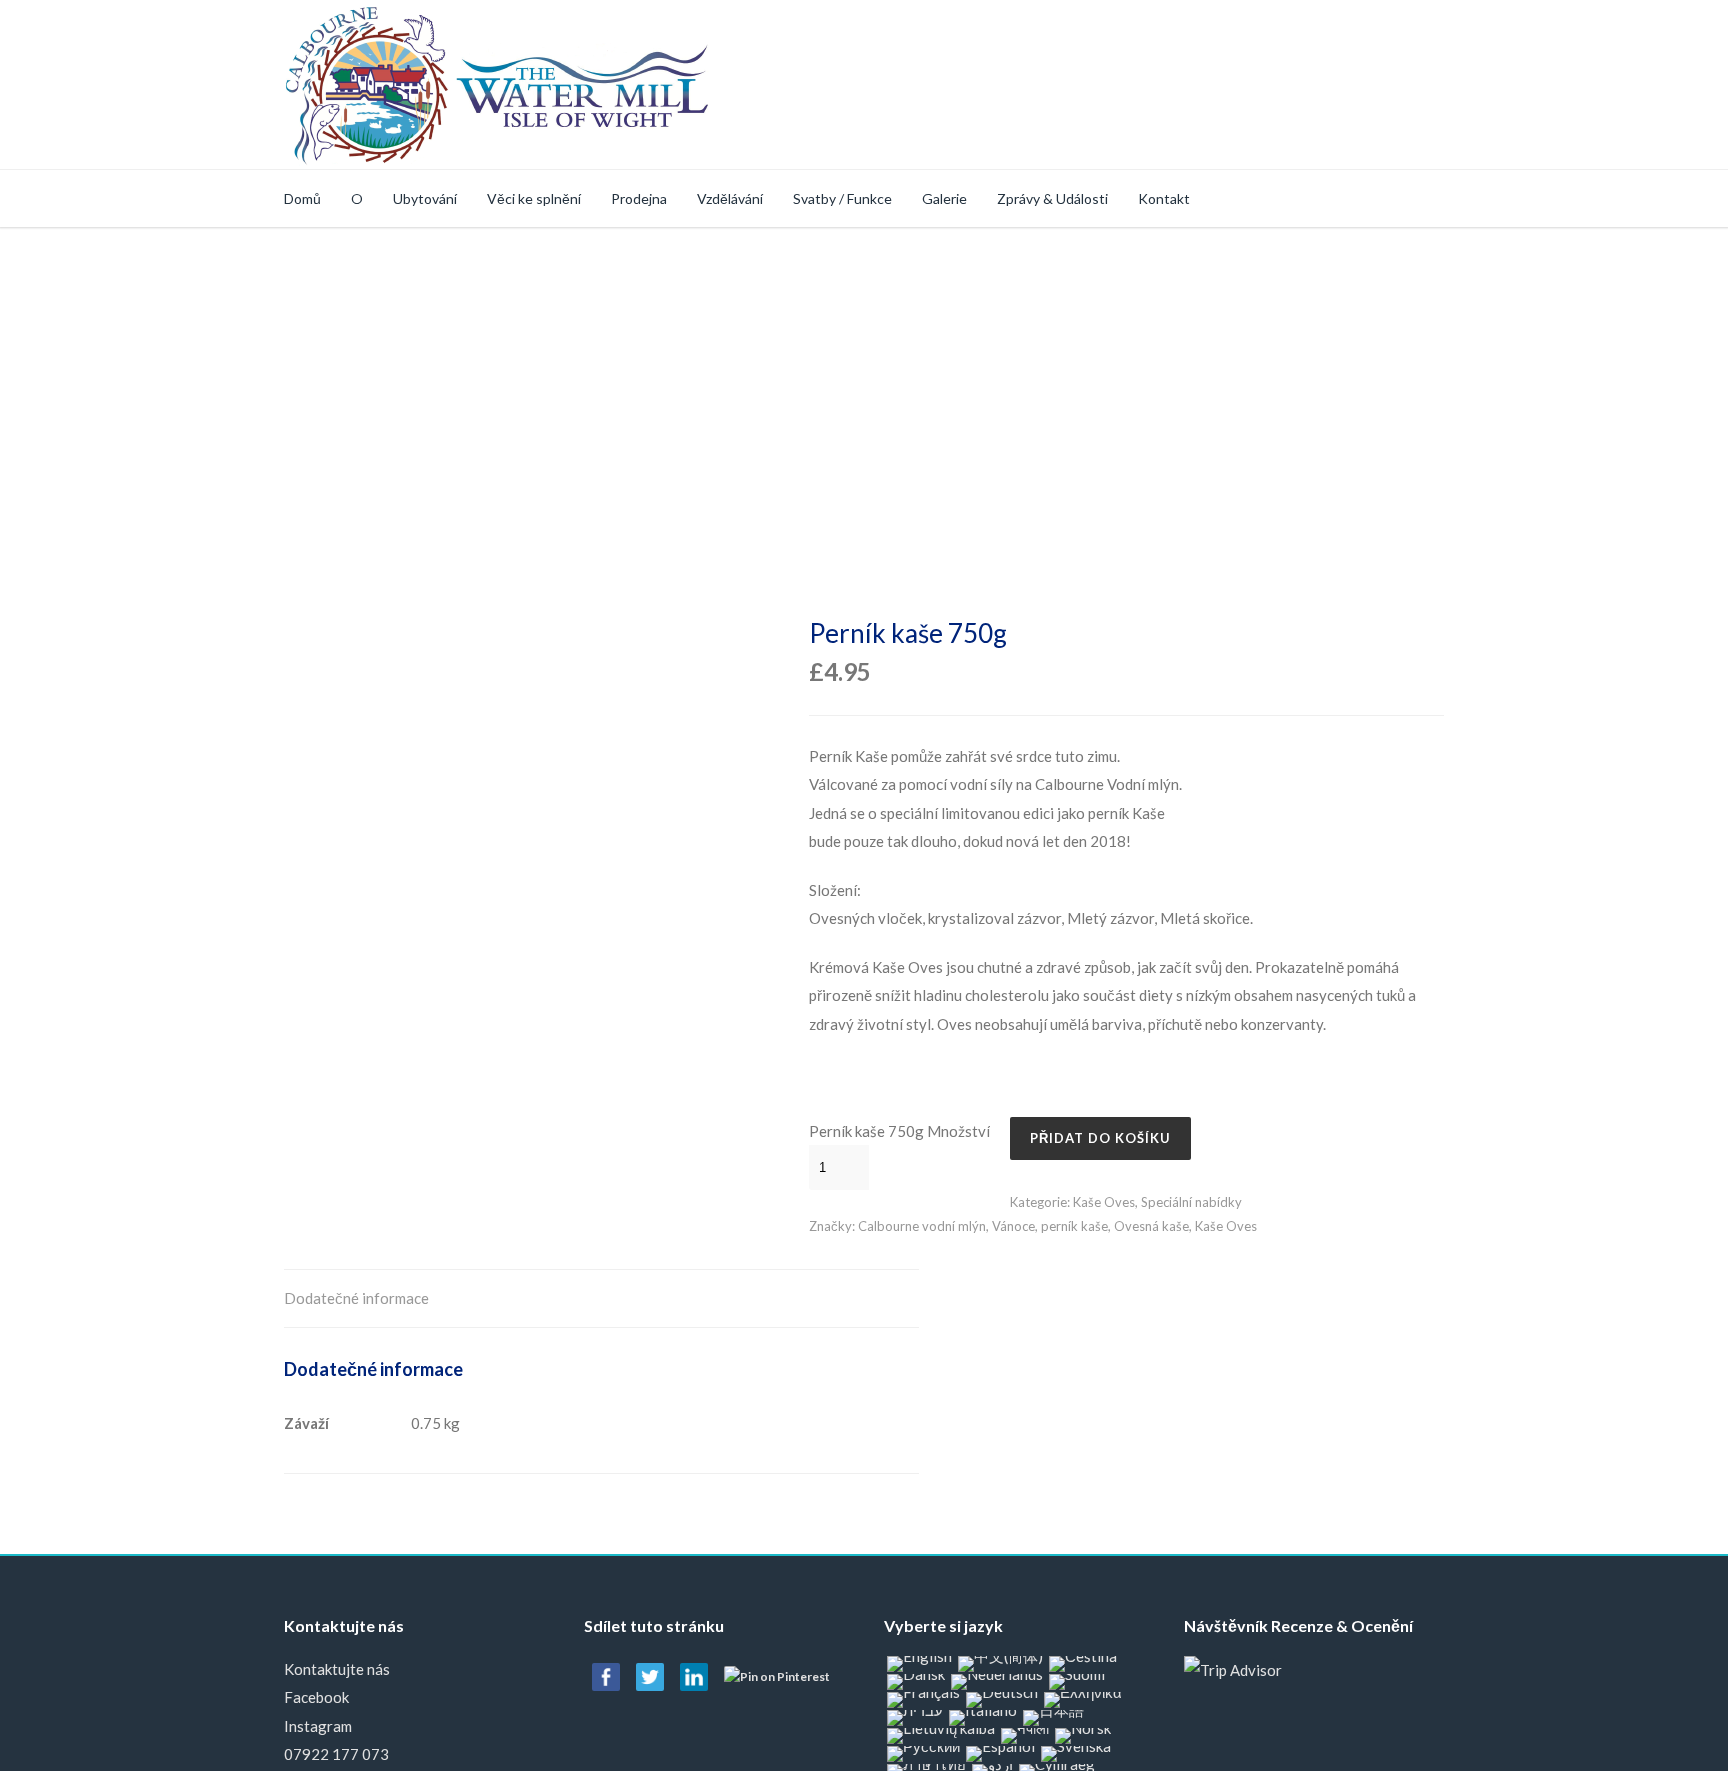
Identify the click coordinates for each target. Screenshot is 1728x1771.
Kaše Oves (1104, 1202)
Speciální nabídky (1191, 1202)
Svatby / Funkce (842, 198)
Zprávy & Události (1052, 198)
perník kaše (1074, 1226)
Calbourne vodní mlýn (922, 1226)
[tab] (356, 1299)
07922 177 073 (336, 1754)
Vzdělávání (730, 198)
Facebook (316, 1697)
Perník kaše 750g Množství (899, 1131)
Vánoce (1013, 1226)
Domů (302, 198)
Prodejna (639, 198)
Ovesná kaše (1151, 1226)
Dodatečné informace (356, 1298)
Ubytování (425, 198)
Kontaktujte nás (337, 1669)
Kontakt (1164, 198)
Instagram (318, 1726)
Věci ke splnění (534, 198)
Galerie (944, 198)
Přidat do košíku (1100, 1138)
